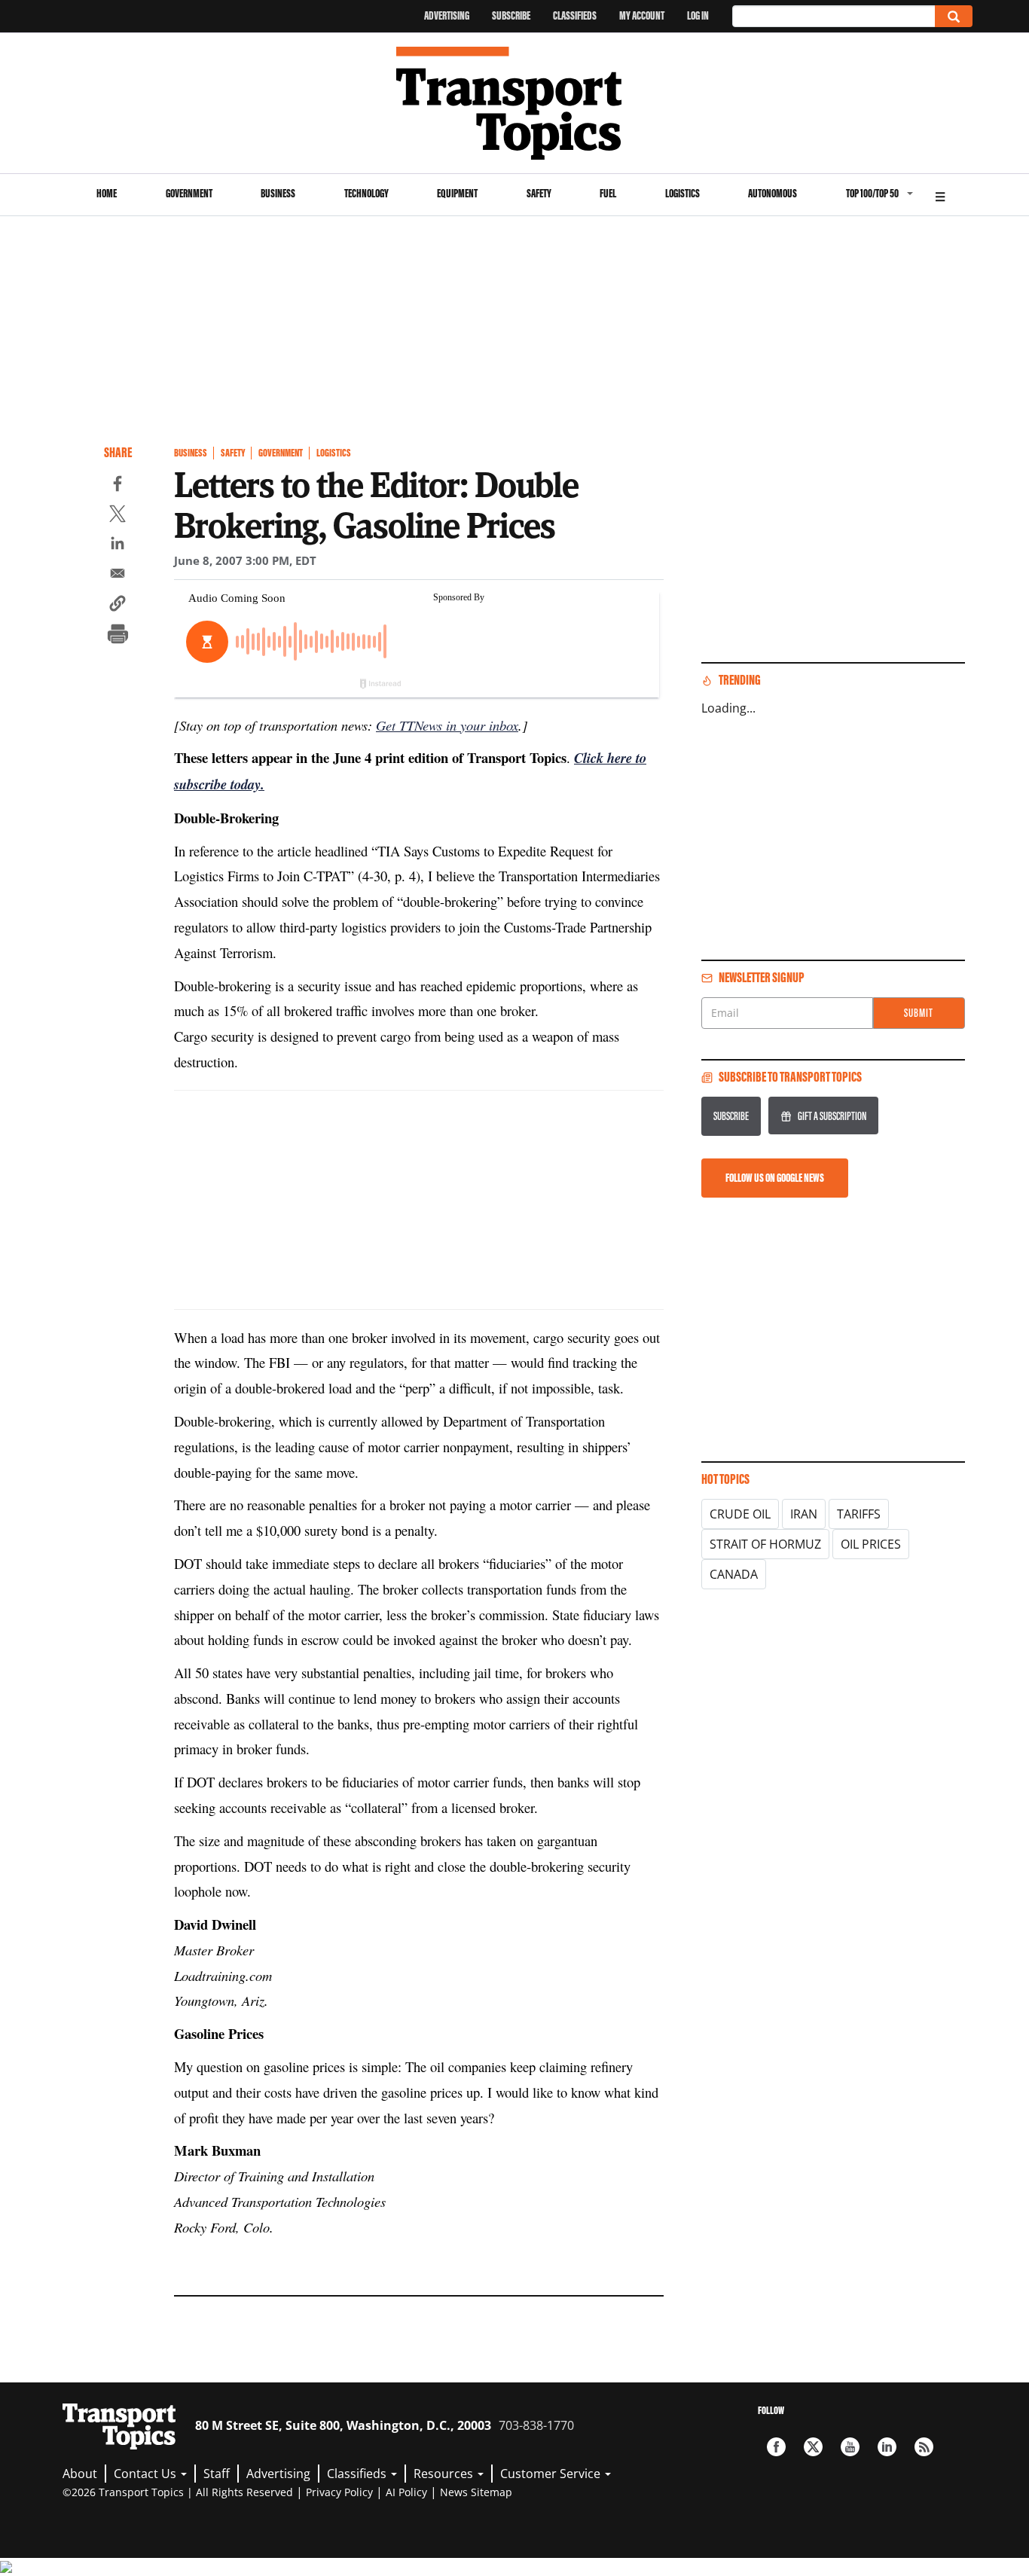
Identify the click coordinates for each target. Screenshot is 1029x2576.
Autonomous (773, 193)
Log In (698, 15)
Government (189, 193)
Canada (734, 1574)
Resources (445, 2474)
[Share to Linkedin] (118, 545)
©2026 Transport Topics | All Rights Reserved (178, 2492)
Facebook (776, 2447)
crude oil (740, 1514)
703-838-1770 (536, 2425)
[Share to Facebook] (118, 486)
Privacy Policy (339, 2492)
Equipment (457, 193)
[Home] (515, 103)
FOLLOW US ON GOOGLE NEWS (775, 1178)
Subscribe (511, 15)
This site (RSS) (924, 2447)
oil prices (871, 1544)
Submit (919, 1013)
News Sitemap (476, 2492)
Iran (804, 1514)
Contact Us (147, 2474)
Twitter (813, 2447)
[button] (118, 606)
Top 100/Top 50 (872, 193)
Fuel (608, 193)
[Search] (954, 16)
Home (107, 193)
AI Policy (406, 2492)
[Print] (118, 636)
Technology (366, 193)
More (940, 195)
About (80, 2474)
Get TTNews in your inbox (447, 725)
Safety (539, 193)
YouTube (850, 2447)
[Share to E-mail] (118, 575)
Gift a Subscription (832, 1116)
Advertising (447, 15)
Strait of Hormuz (765, 1544)
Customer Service (552, 2474)
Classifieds (575, 15)
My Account (642, 15)
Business (278, 193)
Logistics (682, 193)
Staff (217, 2474)
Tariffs (859, 1514)
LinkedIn (887, 2447)
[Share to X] (118, 516)
